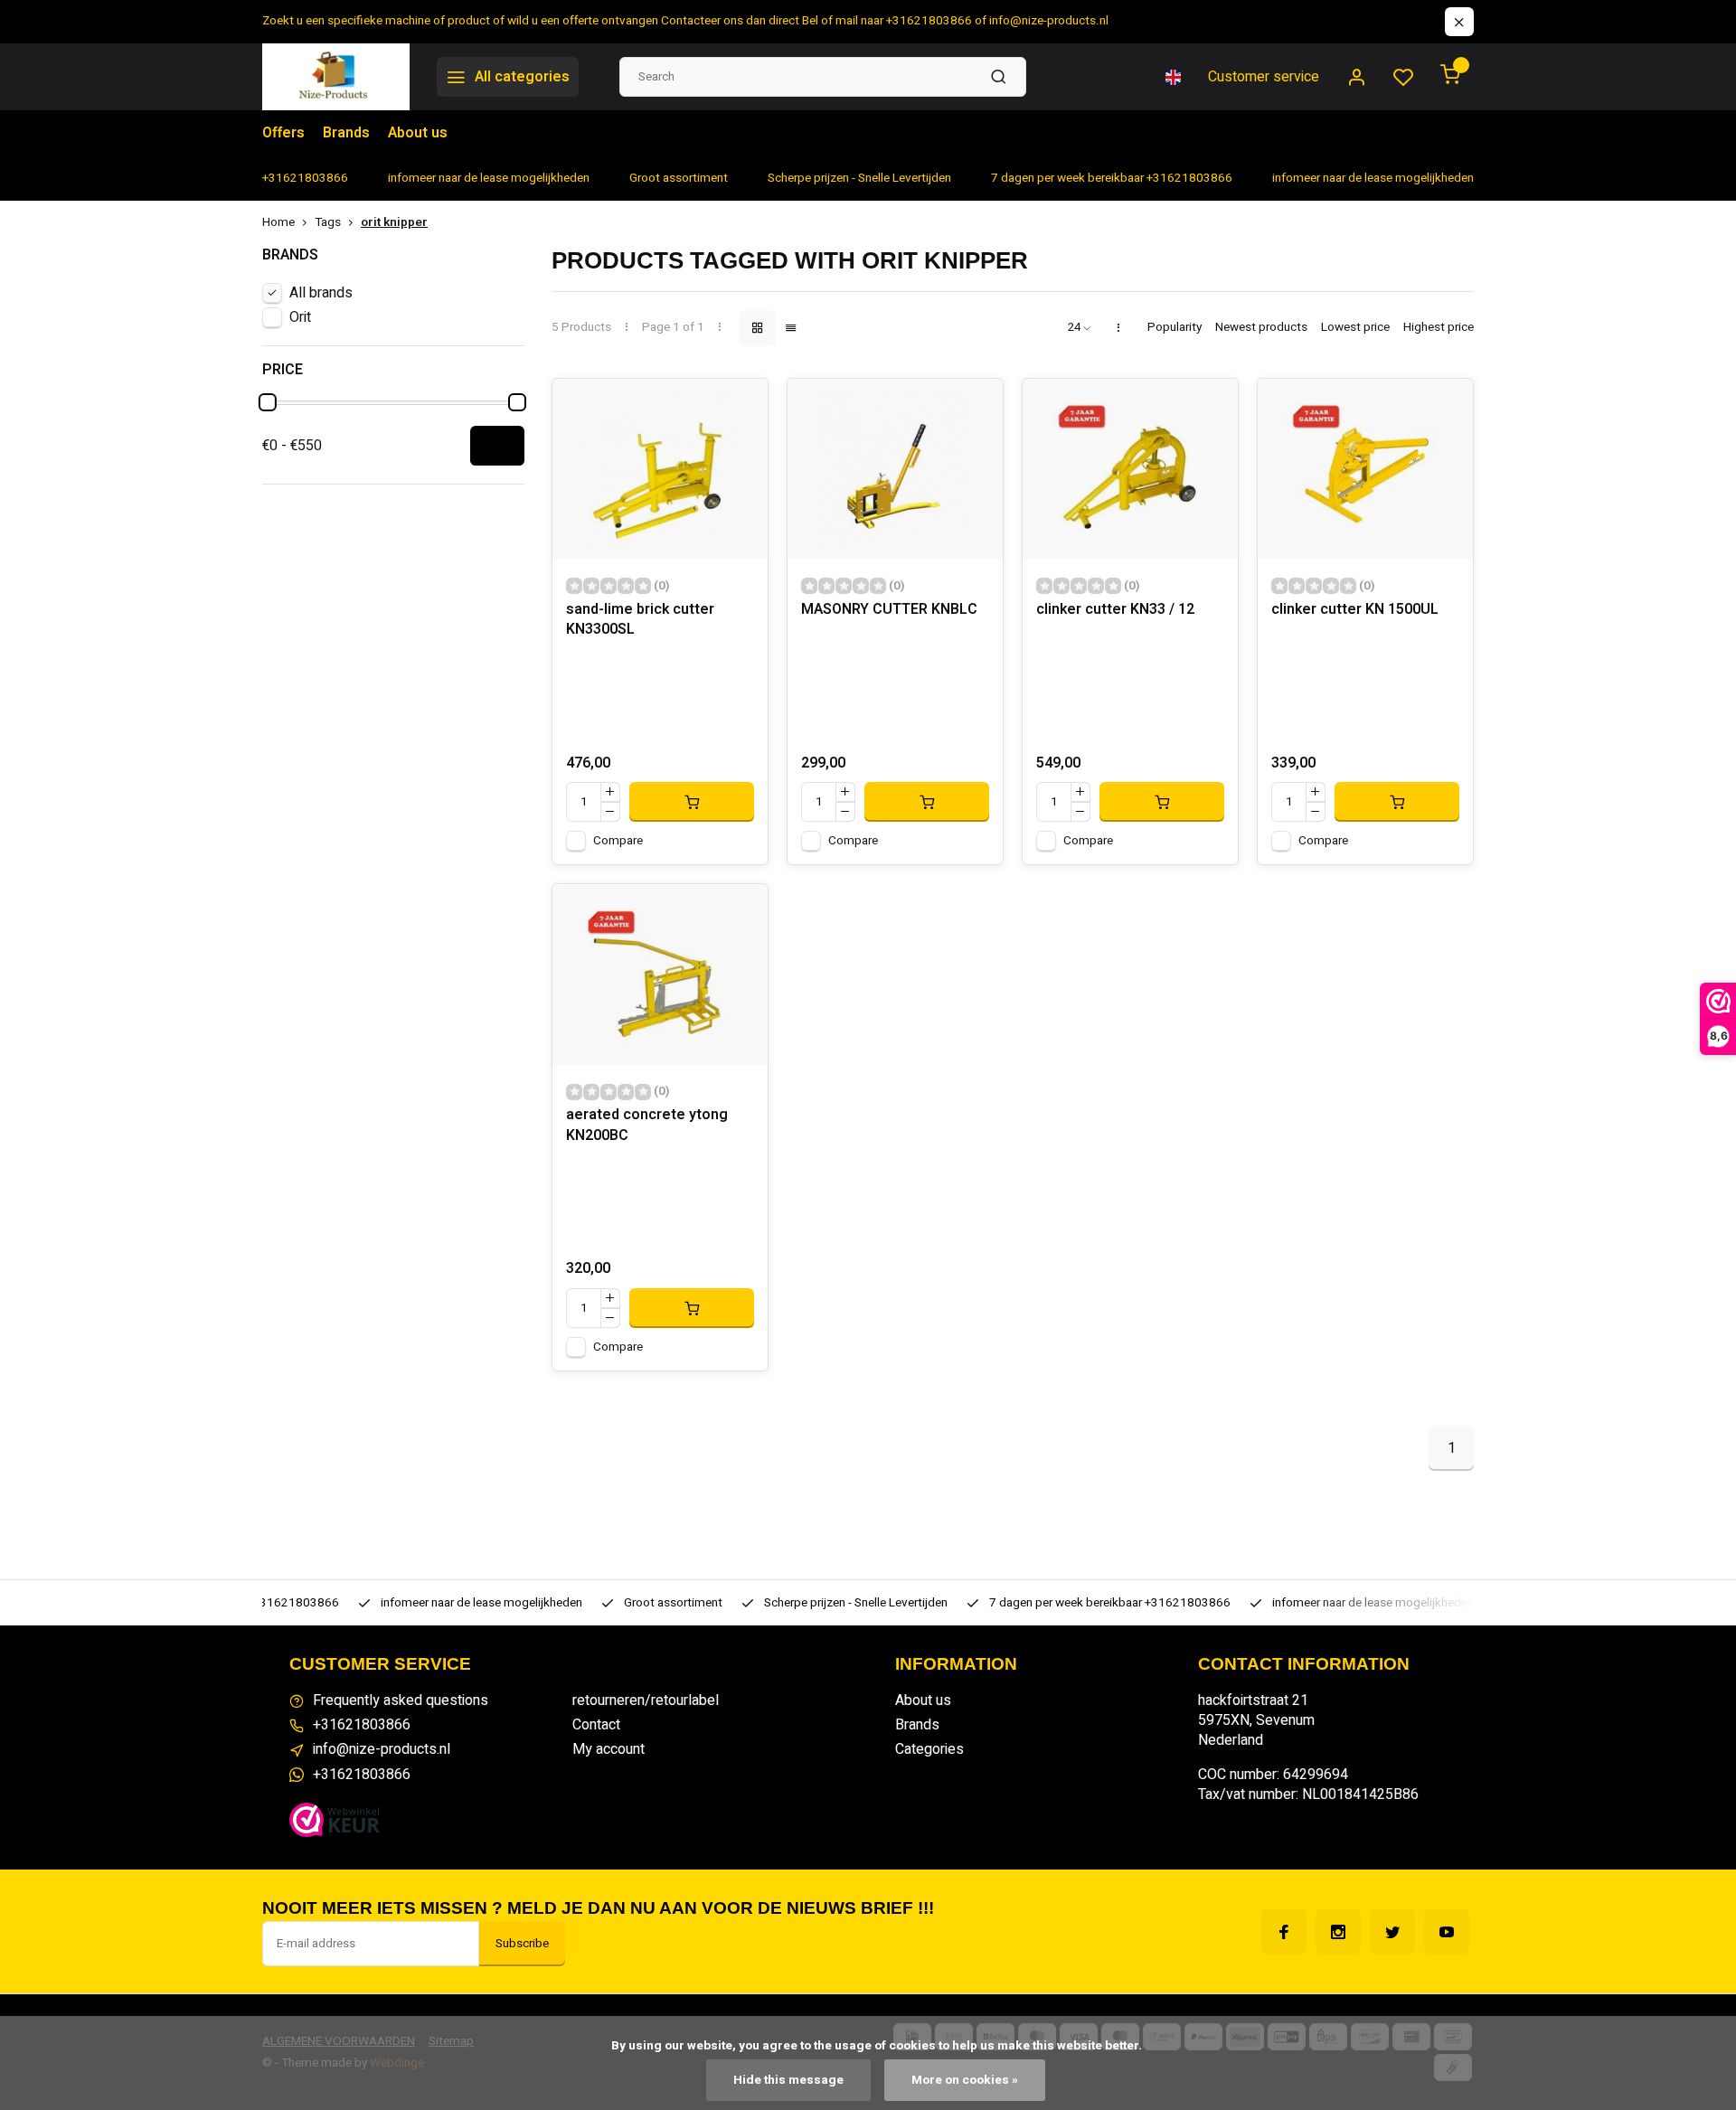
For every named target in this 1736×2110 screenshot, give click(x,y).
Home (278, 223)
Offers (283, 133)
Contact (596, 1725)
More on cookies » (965, 2080)
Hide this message (788, 2080)
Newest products (1261, 328)
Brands (346, 133)
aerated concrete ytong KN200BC (647, 1125)
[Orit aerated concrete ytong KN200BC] (660, 975)
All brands (321, 293)
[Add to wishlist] (741, 406)
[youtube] (1447, 1932)
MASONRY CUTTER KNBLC (889, 610)
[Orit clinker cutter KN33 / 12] (1130, 469)
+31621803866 (362, 1725)
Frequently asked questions (401, 1700)
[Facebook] (1284, 1932)
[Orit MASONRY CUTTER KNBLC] (895, 469)
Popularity (1175, 328)
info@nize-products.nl (382, 1749)
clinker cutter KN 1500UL (1355, 610)
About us (418, 133)
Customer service (1264, 77)
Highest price (1439, 328)
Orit (300, 317)
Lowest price (1355, 328)
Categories (929, 1749)
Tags (328, 223)
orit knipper (394, 223)
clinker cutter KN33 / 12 (1115, 610)
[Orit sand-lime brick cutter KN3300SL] (660, 469)
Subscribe (522, 1944)
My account (609, 1749)
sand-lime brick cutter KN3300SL (640, 620)
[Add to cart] (692, 802)
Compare (618, 841)
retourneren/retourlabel (646, 1700)
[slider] (268, 402)
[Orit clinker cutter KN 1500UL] (1365, 469)
